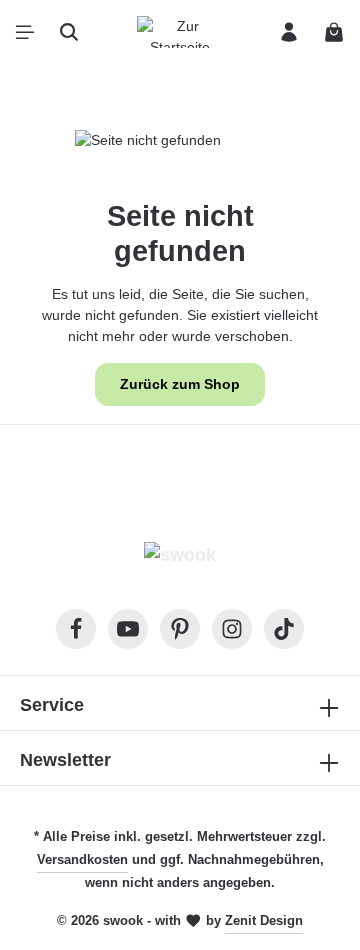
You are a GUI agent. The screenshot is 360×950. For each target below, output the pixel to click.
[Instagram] (232, 629)
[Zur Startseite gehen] (180, 32)
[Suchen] (69, 32)
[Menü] (25, 32)
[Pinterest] (180, 629)
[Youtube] (128, 629)
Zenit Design (264, 920)
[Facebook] (76, 629)
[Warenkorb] (334, 32)
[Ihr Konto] (289, 32)
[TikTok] (284, 629)
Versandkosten (82, 859)
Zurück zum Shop (180, 384)
